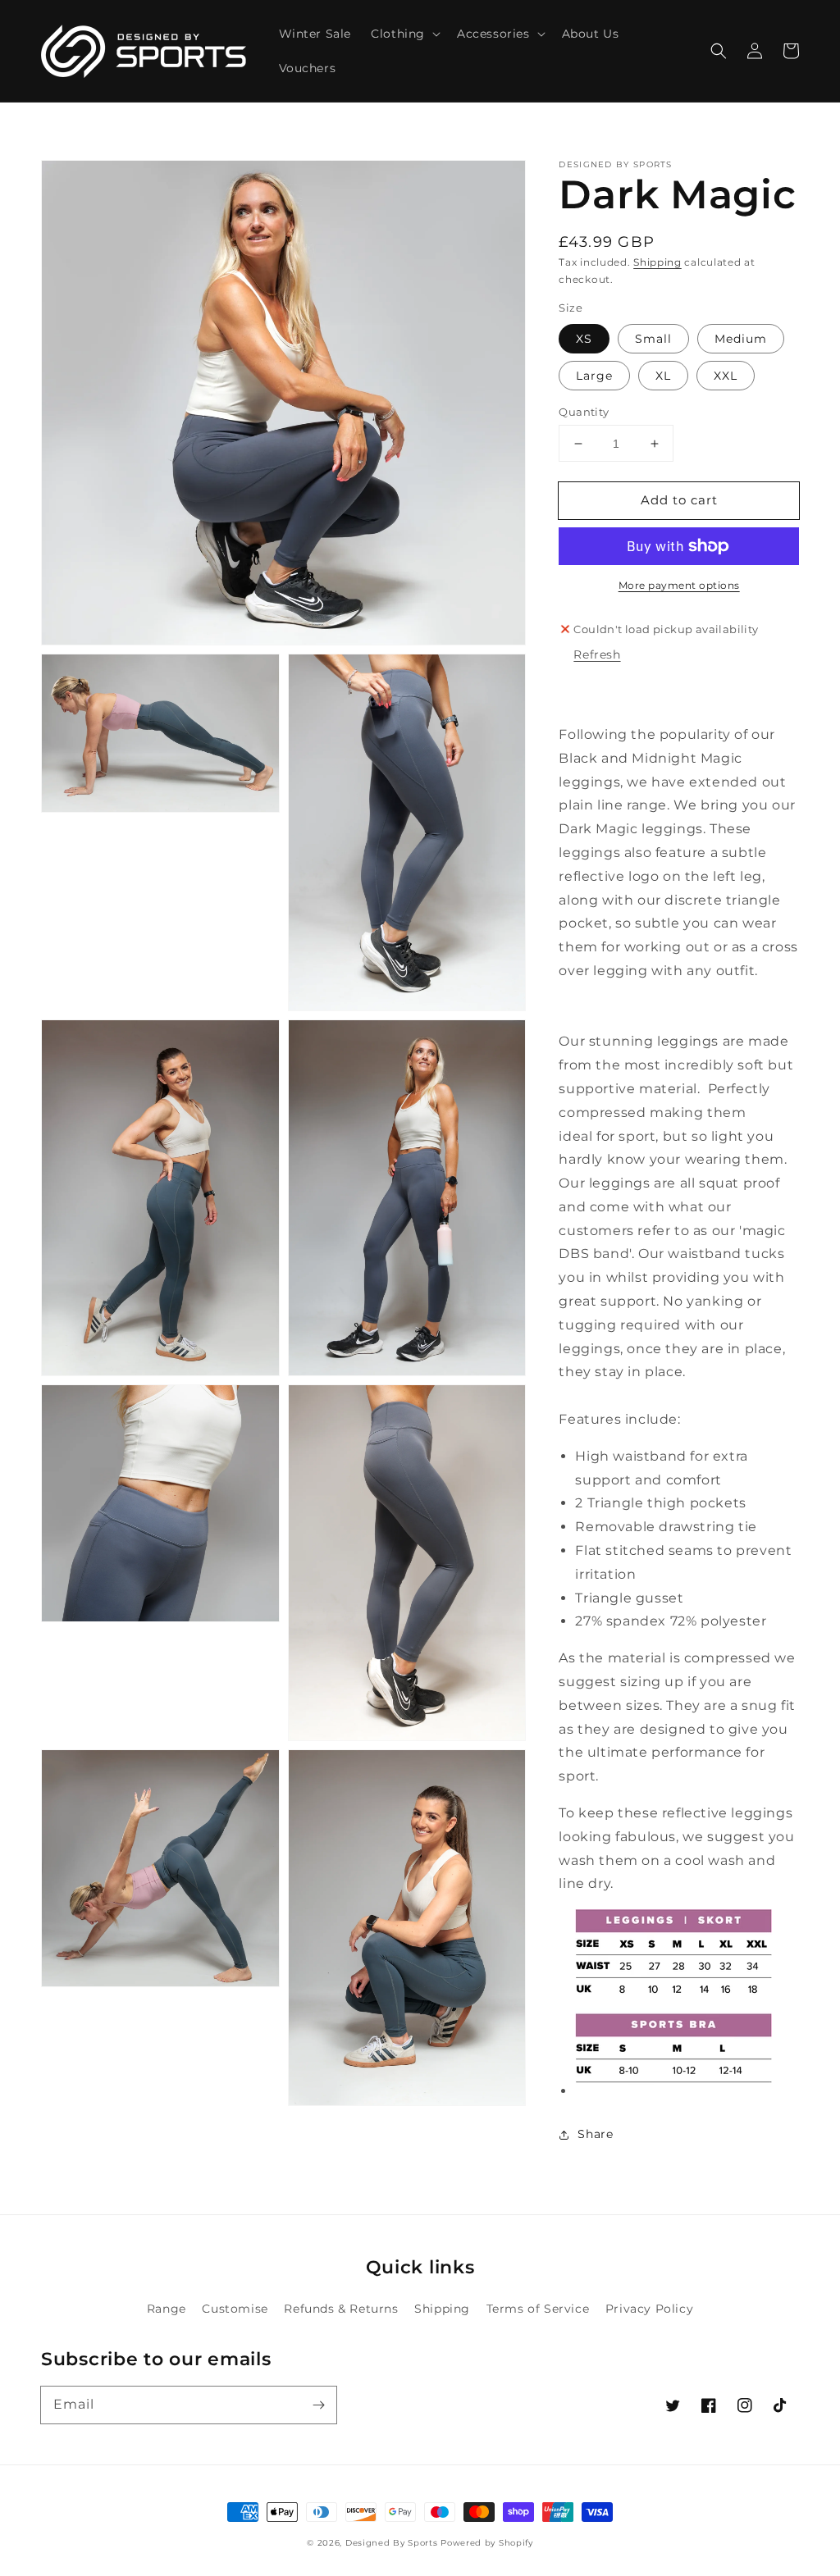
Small (653, 339)
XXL (726, 376)
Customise (235, 2309)
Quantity (584, 412)
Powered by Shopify (487, 2543)
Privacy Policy (649, 2309)
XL (663, 376)
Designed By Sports (392, 2543)
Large (594, 376)
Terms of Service (538, 2309)
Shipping (657, 262)
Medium (741, 339)
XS (584, 339)
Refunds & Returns (341, 2309)
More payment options (679, 585)
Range (167, 2309)
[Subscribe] (318, 2405)
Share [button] (595, 2134)
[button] (719, 51)
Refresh (597, 654)
